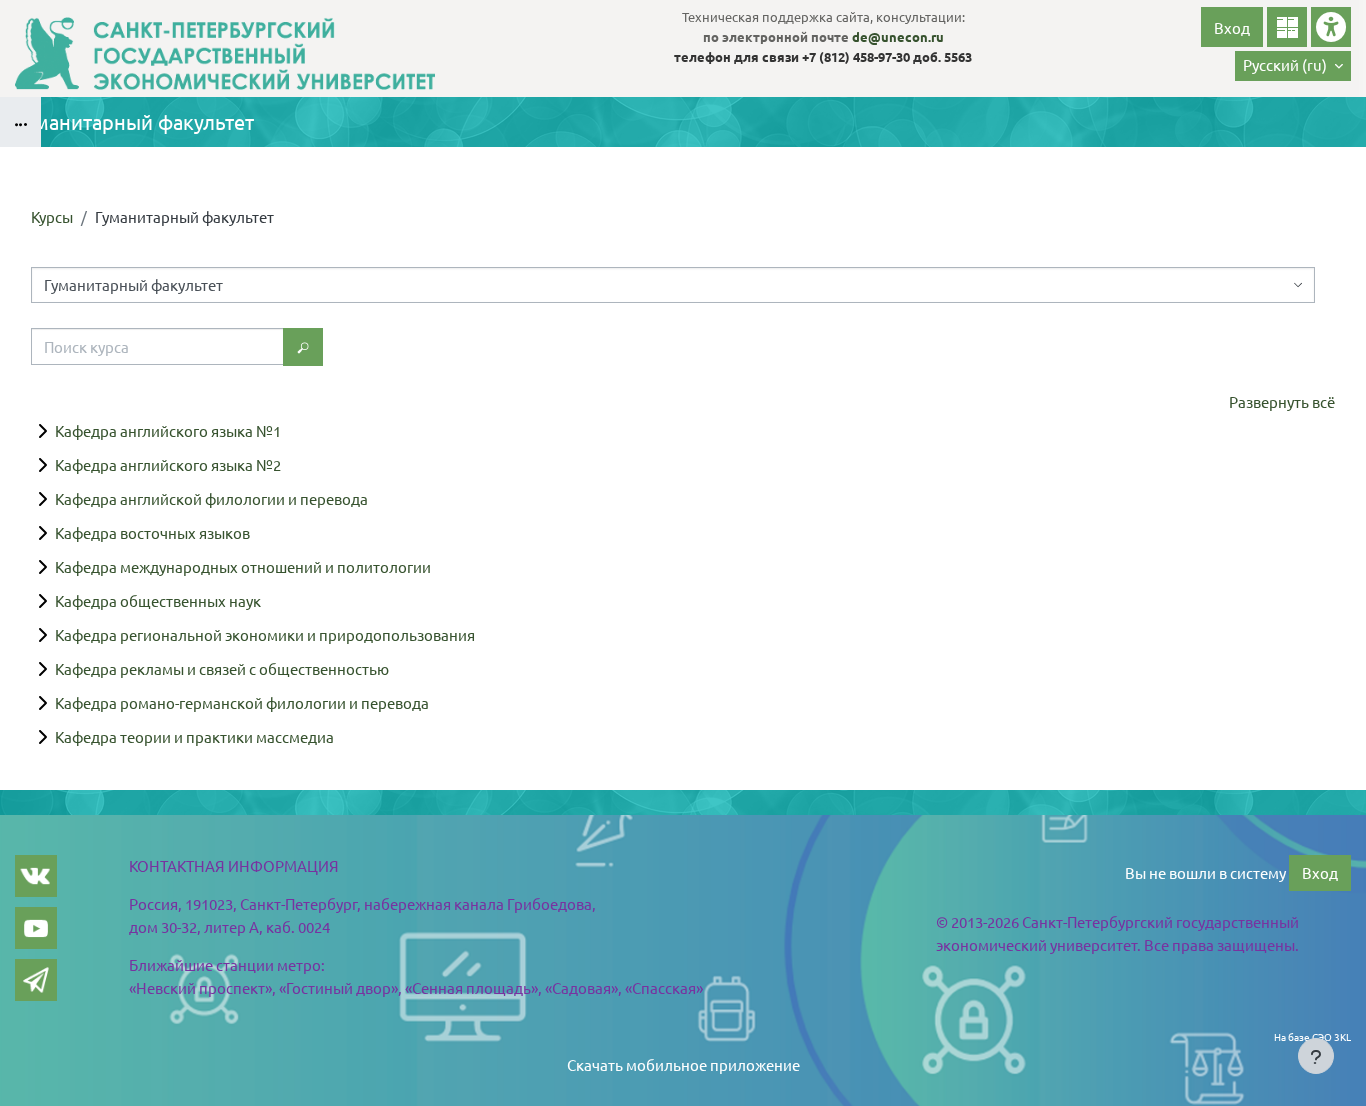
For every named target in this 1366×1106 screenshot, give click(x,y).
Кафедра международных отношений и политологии (243, 566)
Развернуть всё (1282, 401)
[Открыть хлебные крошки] (20, 122)
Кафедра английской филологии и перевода (211, 498)
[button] (1293, 66)
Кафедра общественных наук (158, 600)
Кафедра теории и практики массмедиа (194, 736)
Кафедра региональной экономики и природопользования (265, 634)
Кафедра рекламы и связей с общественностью (222, 668)
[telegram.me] (36, 980)
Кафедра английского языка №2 (168, 464)
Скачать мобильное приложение (683, 1064)
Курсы (52, 216)
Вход (1232, 27)
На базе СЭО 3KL (1312, 1036)
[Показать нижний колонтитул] (1316, 1056)
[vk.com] (36, 876)
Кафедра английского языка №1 (168, 430)
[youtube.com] (36, 928)
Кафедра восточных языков (152, 532)
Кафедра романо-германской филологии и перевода (242, 702)
